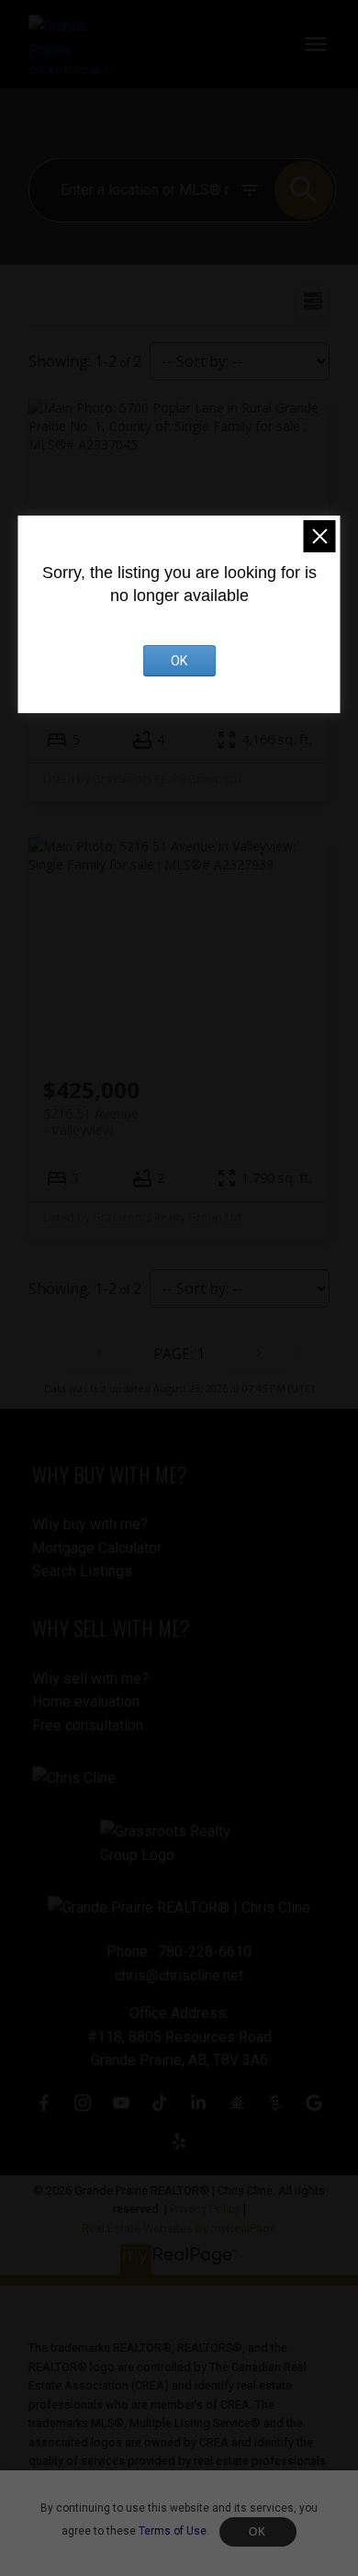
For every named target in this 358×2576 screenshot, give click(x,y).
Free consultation (88, 1725)
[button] (44, 2103)
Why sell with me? (90, 1679)
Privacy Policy (205, 2209)
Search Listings (82, 1571)
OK (258, 2532)
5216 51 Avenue (91, 1121)
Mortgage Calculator (97, 1548)
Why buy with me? (90, 1524)
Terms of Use (173, 2531)
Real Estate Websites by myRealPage (179, 2228)
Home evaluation (86, 1702)
